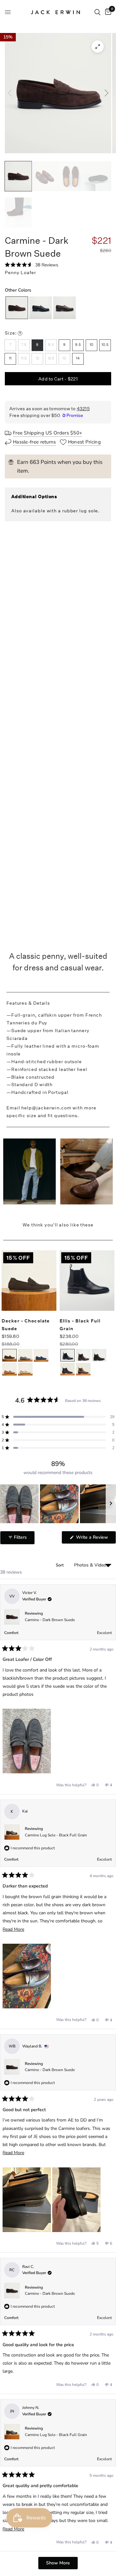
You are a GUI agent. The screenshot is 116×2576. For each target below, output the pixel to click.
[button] (32, 265)
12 (37, 358)
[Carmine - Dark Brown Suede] (17, 307)
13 (64, 358)
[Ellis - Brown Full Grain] (83, 1357)
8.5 (51, 345)
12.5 (51, 358)
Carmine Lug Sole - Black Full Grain (56, 1835)
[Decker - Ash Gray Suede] (25, 1357)
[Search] (97, 12)
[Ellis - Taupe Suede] (83, 1371)
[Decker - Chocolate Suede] (10, 1356)
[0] (107, 12)
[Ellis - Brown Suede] (99, 1357)
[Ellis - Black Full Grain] (68, 1356)
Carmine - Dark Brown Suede (50, 1620)
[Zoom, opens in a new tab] (98, 47)
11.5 (24, 358)
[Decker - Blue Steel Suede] (41, 1357)
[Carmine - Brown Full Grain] (64, 307)
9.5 (78, 345)
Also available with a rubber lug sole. (55, 511)
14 (78, 358)
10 (91, 345)
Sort (60, 1565)
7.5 (24, 345)
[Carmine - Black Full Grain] (41, 307)
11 (10, 358)
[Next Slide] (111, 1504)
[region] (58, 1504)
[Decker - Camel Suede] (10, 1371)
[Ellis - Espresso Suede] (68, 1371)
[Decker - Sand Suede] (25, 1371)
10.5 (105, 345)
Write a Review (93, 1539)
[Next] (106, 93)
